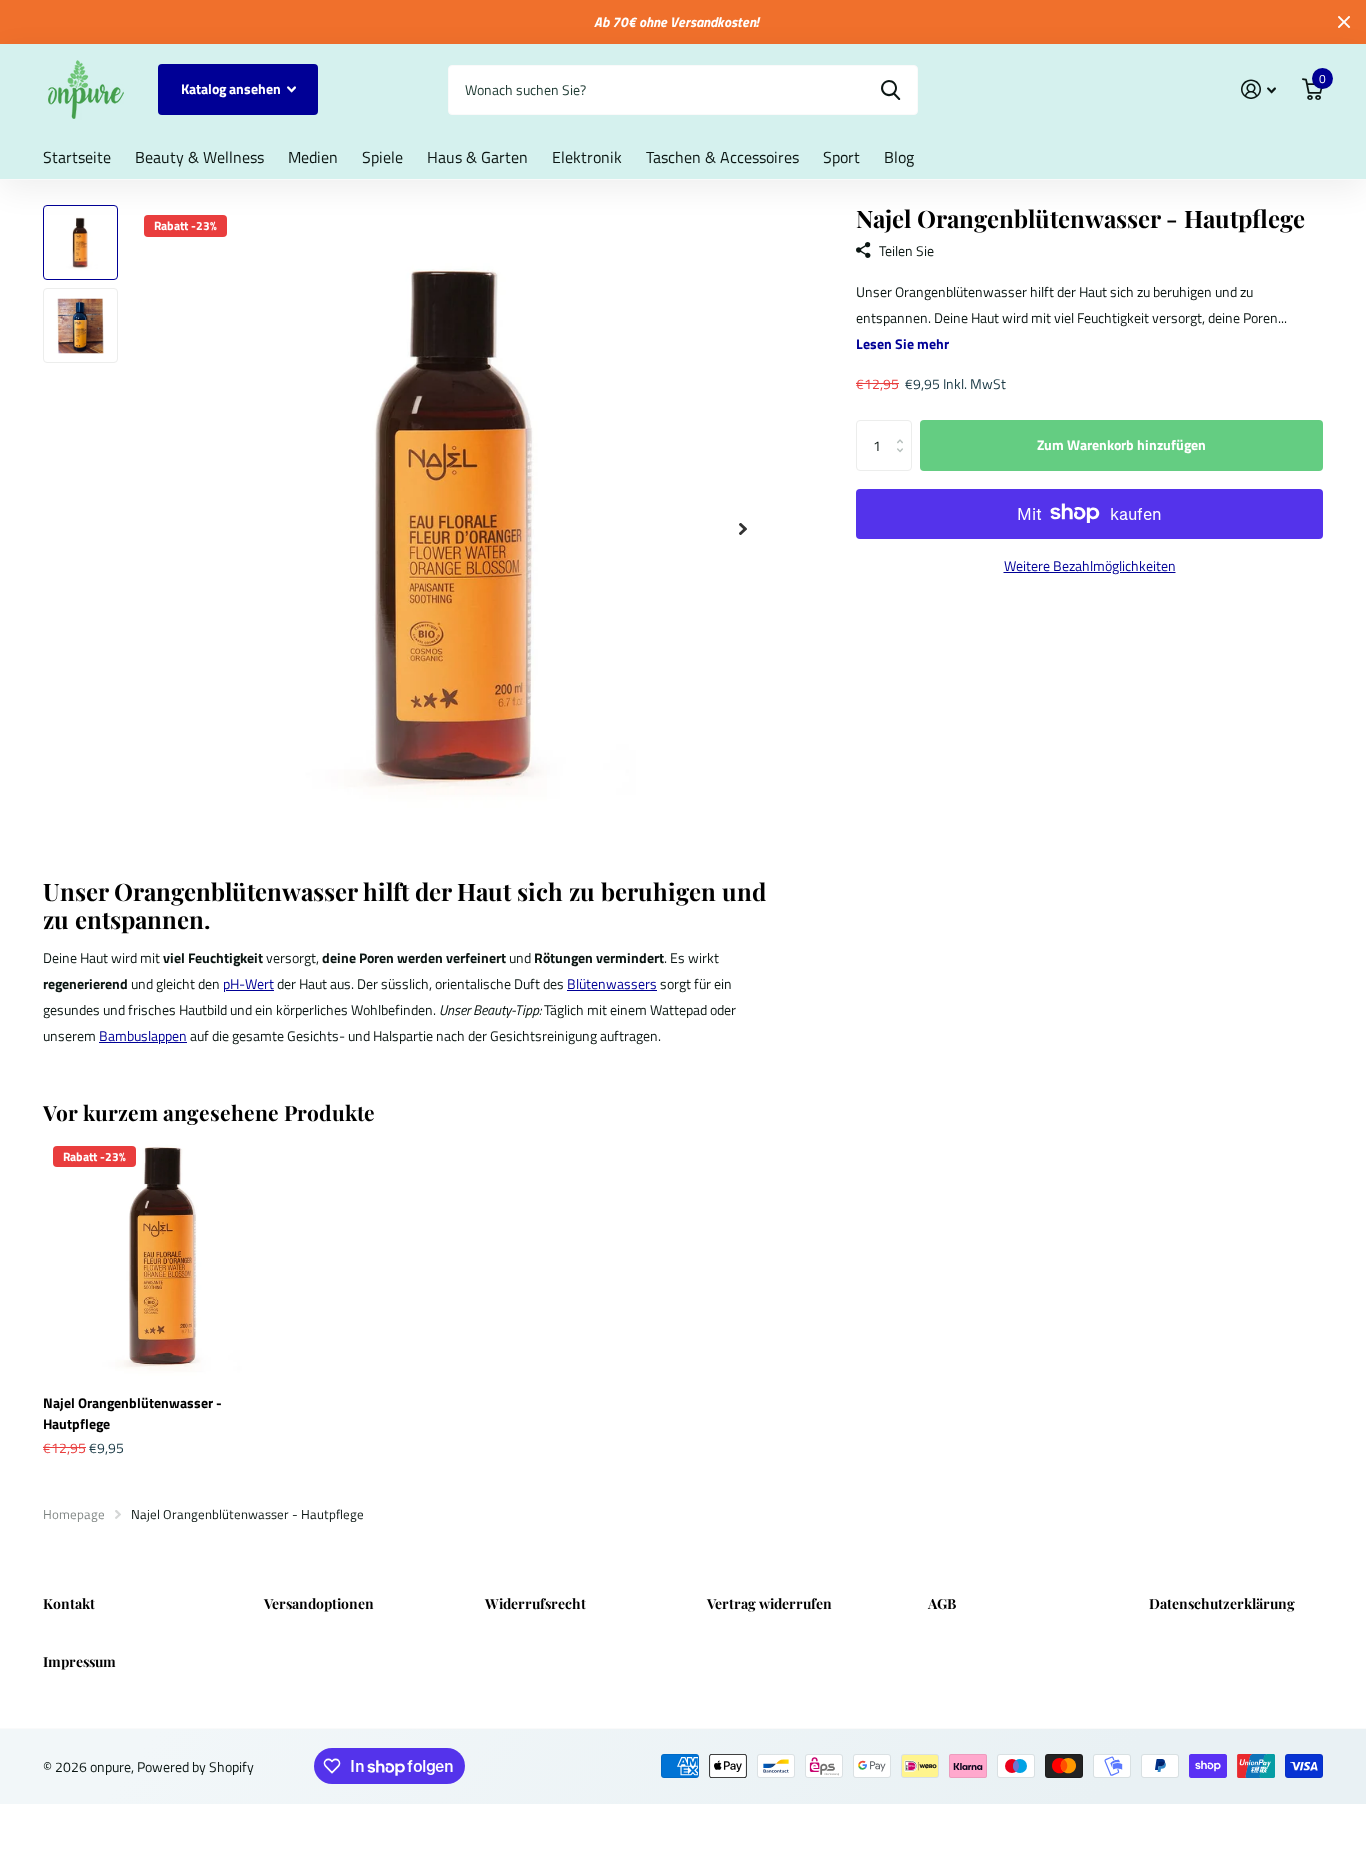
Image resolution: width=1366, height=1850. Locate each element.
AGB (942, 1603)
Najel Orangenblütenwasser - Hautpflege (132, 1413)
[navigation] (80, 242)
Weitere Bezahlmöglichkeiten (1090, 565)
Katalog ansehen (232, 88)
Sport (841, 157)
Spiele (382, 157)
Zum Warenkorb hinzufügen (1121, 444)
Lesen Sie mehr (902, 342)
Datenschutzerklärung (1222, 1603)
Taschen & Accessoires (722, 157)
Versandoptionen (319, 1603)
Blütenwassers (612, 983)
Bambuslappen (143, 1035)
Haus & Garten (477, 157)
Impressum (79, 1661)
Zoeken (890, 90)
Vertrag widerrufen (769, 1603)
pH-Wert (248, 983)
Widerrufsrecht (535, 1603)
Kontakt (69, 1603)
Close (1344, 22)
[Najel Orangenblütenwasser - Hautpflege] (164, 1257)
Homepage (74, 1514)
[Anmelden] (1258, 89)
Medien (313, 157)
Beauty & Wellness (199, 157)
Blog (899, 157)
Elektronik (587, 157)
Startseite (77, 157)
